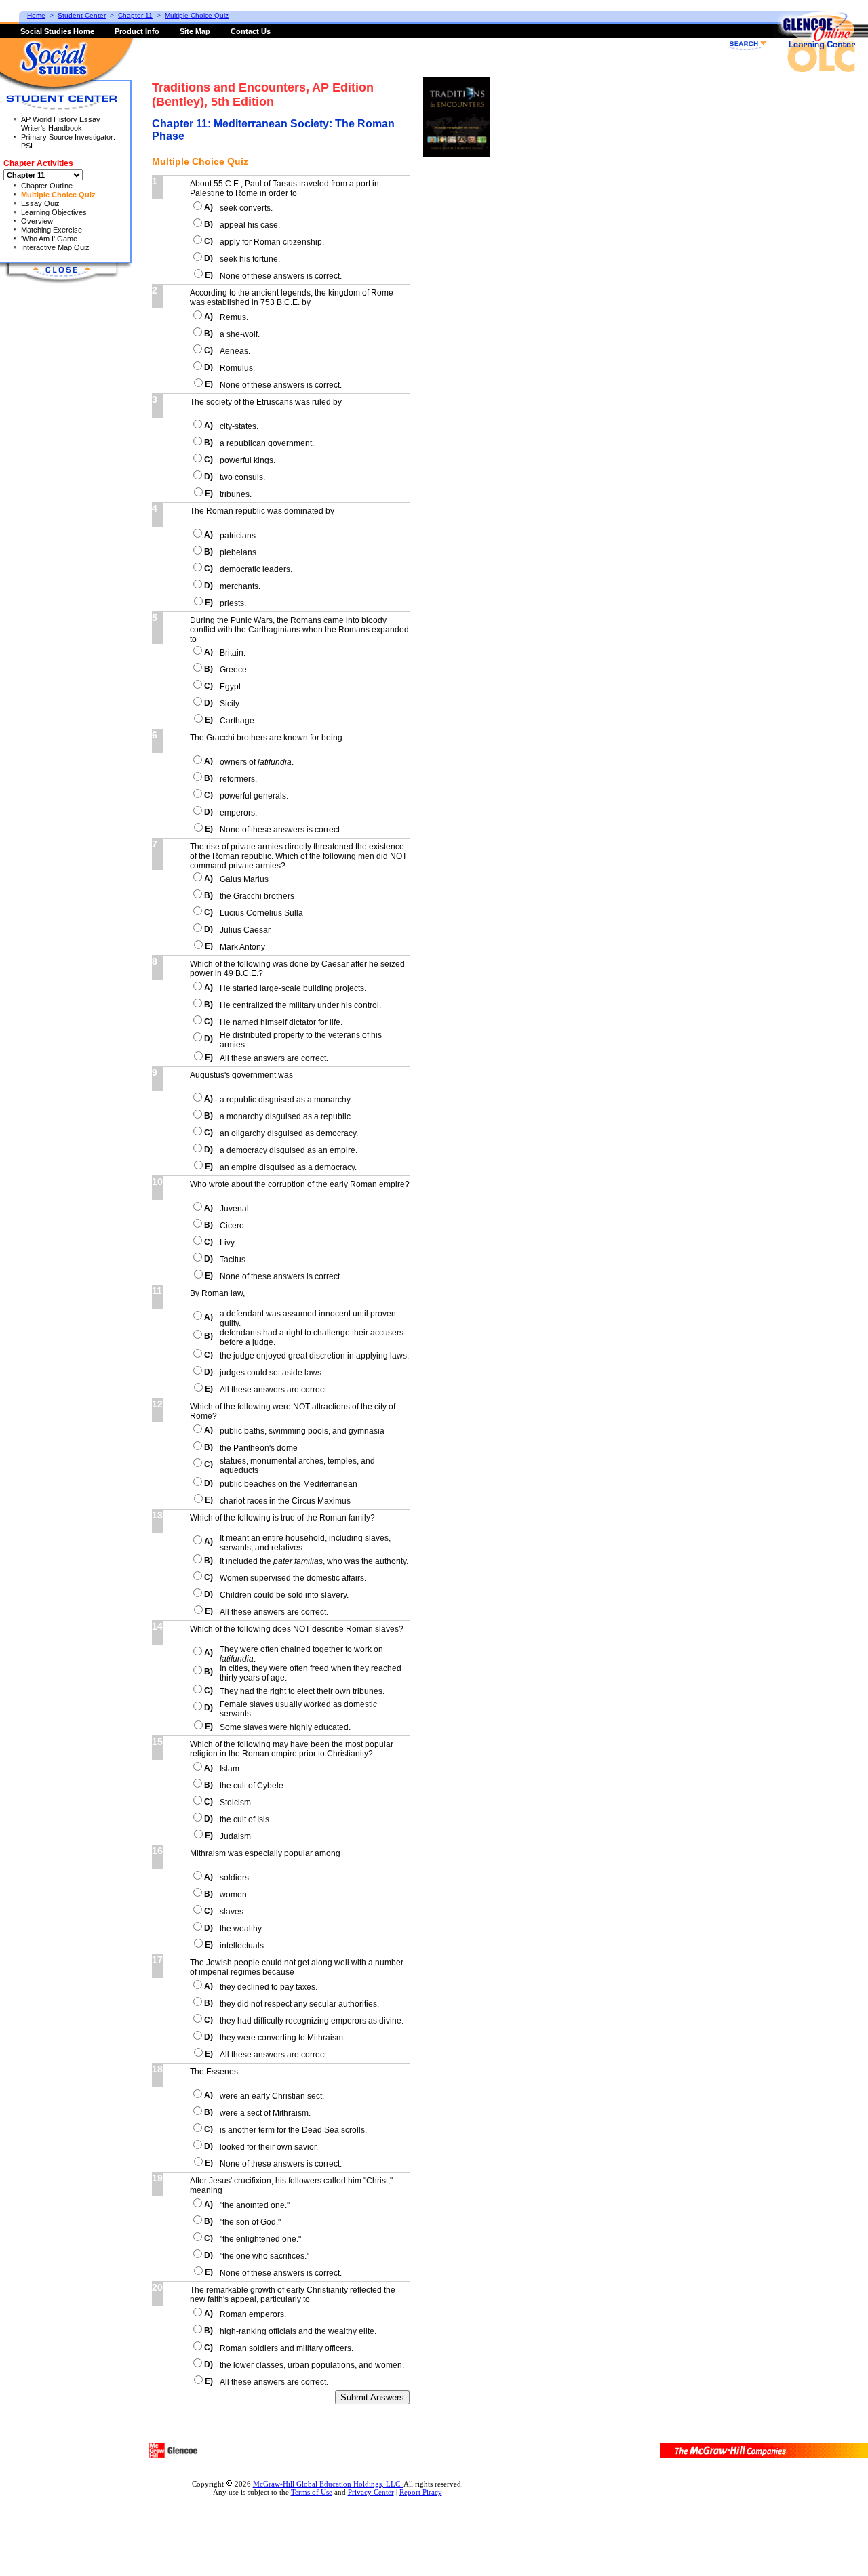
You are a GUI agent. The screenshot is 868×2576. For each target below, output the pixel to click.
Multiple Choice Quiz (58, 195)
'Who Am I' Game (49, 239)
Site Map (195, 31)
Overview (37, 221)
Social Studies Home (57, 31)
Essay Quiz (40, 203)
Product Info (137, 31)
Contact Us (251, 31)
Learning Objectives (54, 212)
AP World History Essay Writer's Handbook (61, 124)
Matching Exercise (52, 230)
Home (36, 15)
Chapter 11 (135, 15)
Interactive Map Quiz (55, 247)
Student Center (82, 15)
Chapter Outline (47, 186)
